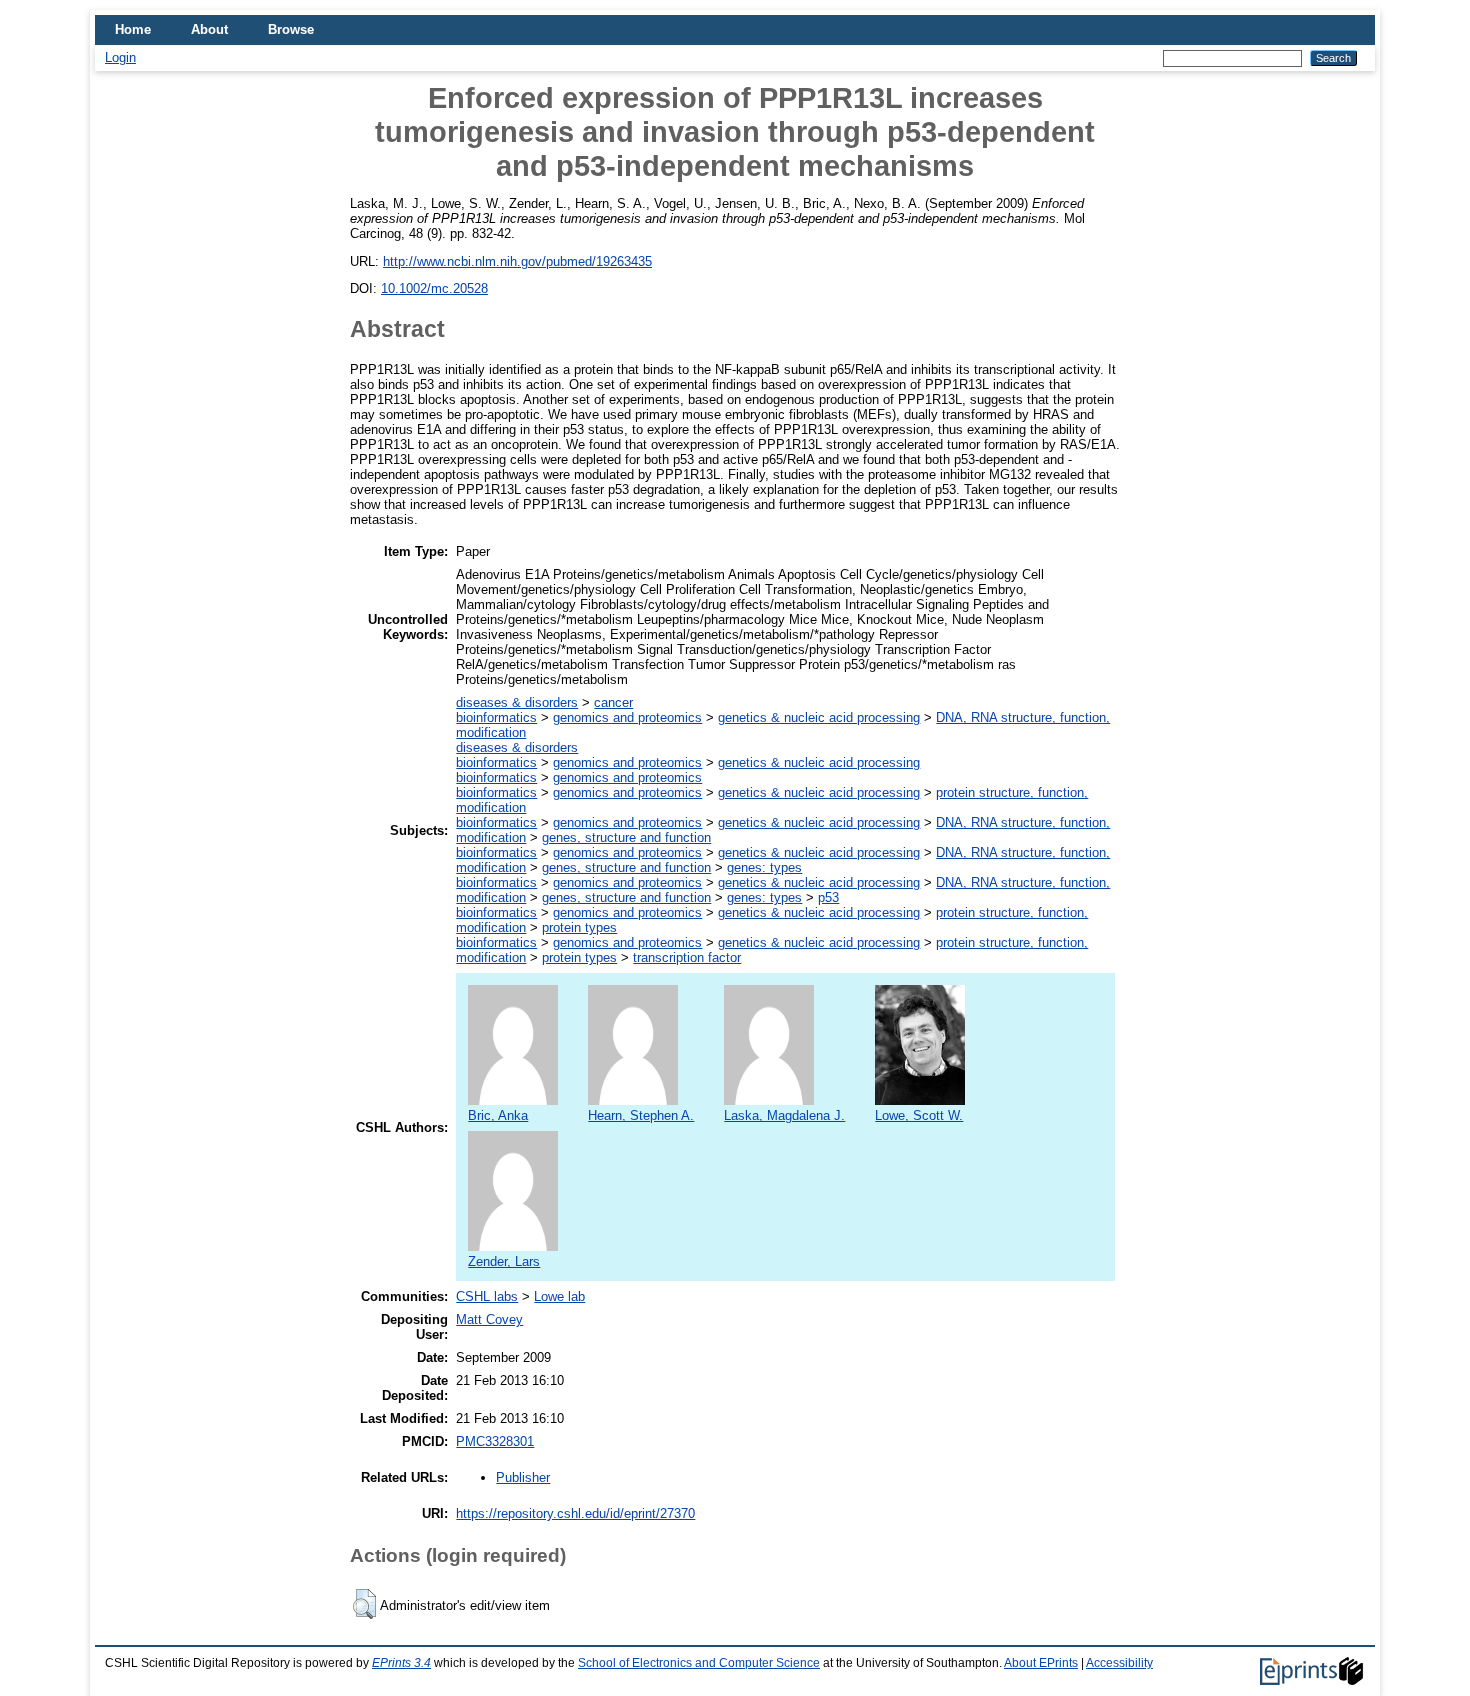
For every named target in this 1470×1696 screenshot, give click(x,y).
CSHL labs (487, 1296)
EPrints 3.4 (401, 1663)
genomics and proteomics (627, 717)
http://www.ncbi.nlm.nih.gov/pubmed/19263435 (517, 261)
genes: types (764, 867)
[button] (364, 1604)
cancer (613, 702)
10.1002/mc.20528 (434, 288)
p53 (828, 897)
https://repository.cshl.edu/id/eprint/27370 (575, 1513)
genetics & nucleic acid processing (819, 717)
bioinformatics (496, 717)
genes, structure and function (626, 837)
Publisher (523, 1477)
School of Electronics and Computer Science (699, 1663)
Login (120, 57)
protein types (579, 927)
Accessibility (1119, 1663)
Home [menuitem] (133, 29)
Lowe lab (559, 1296)
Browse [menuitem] (291, 29)
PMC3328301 (495, 1441)
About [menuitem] (209, 29)
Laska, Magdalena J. (784, 1115)
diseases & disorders (517, 702)
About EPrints (1041, 1663)
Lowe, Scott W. (919, 1115)
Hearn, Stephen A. (641, 1115)
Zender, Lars (504, 1261)
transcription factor (687, 957)
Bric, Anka (498, 1115)
